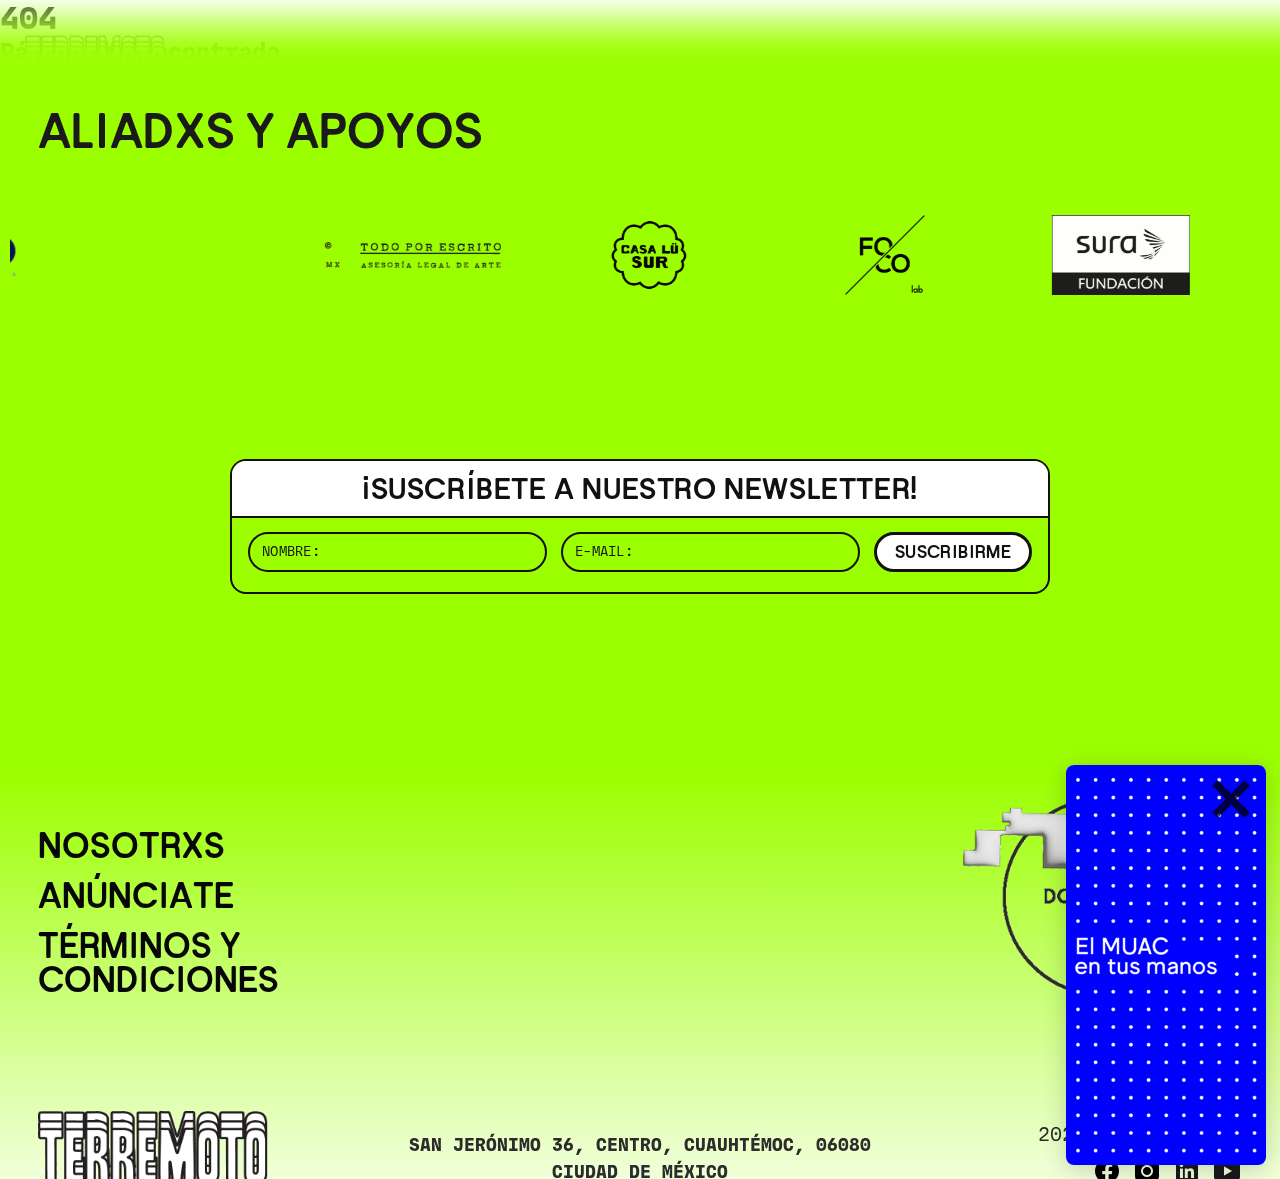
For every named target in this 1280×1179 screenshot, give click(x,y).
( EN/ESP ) (1170, 44)
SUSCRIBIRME (953, 551)
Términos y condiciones (158, 963)
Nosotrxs (131, 846)
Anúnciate (136, 896)
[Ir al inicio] (95, 56)
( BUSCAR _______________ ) (910, 44)
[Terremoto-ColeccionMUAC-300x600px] (1166, 965)
